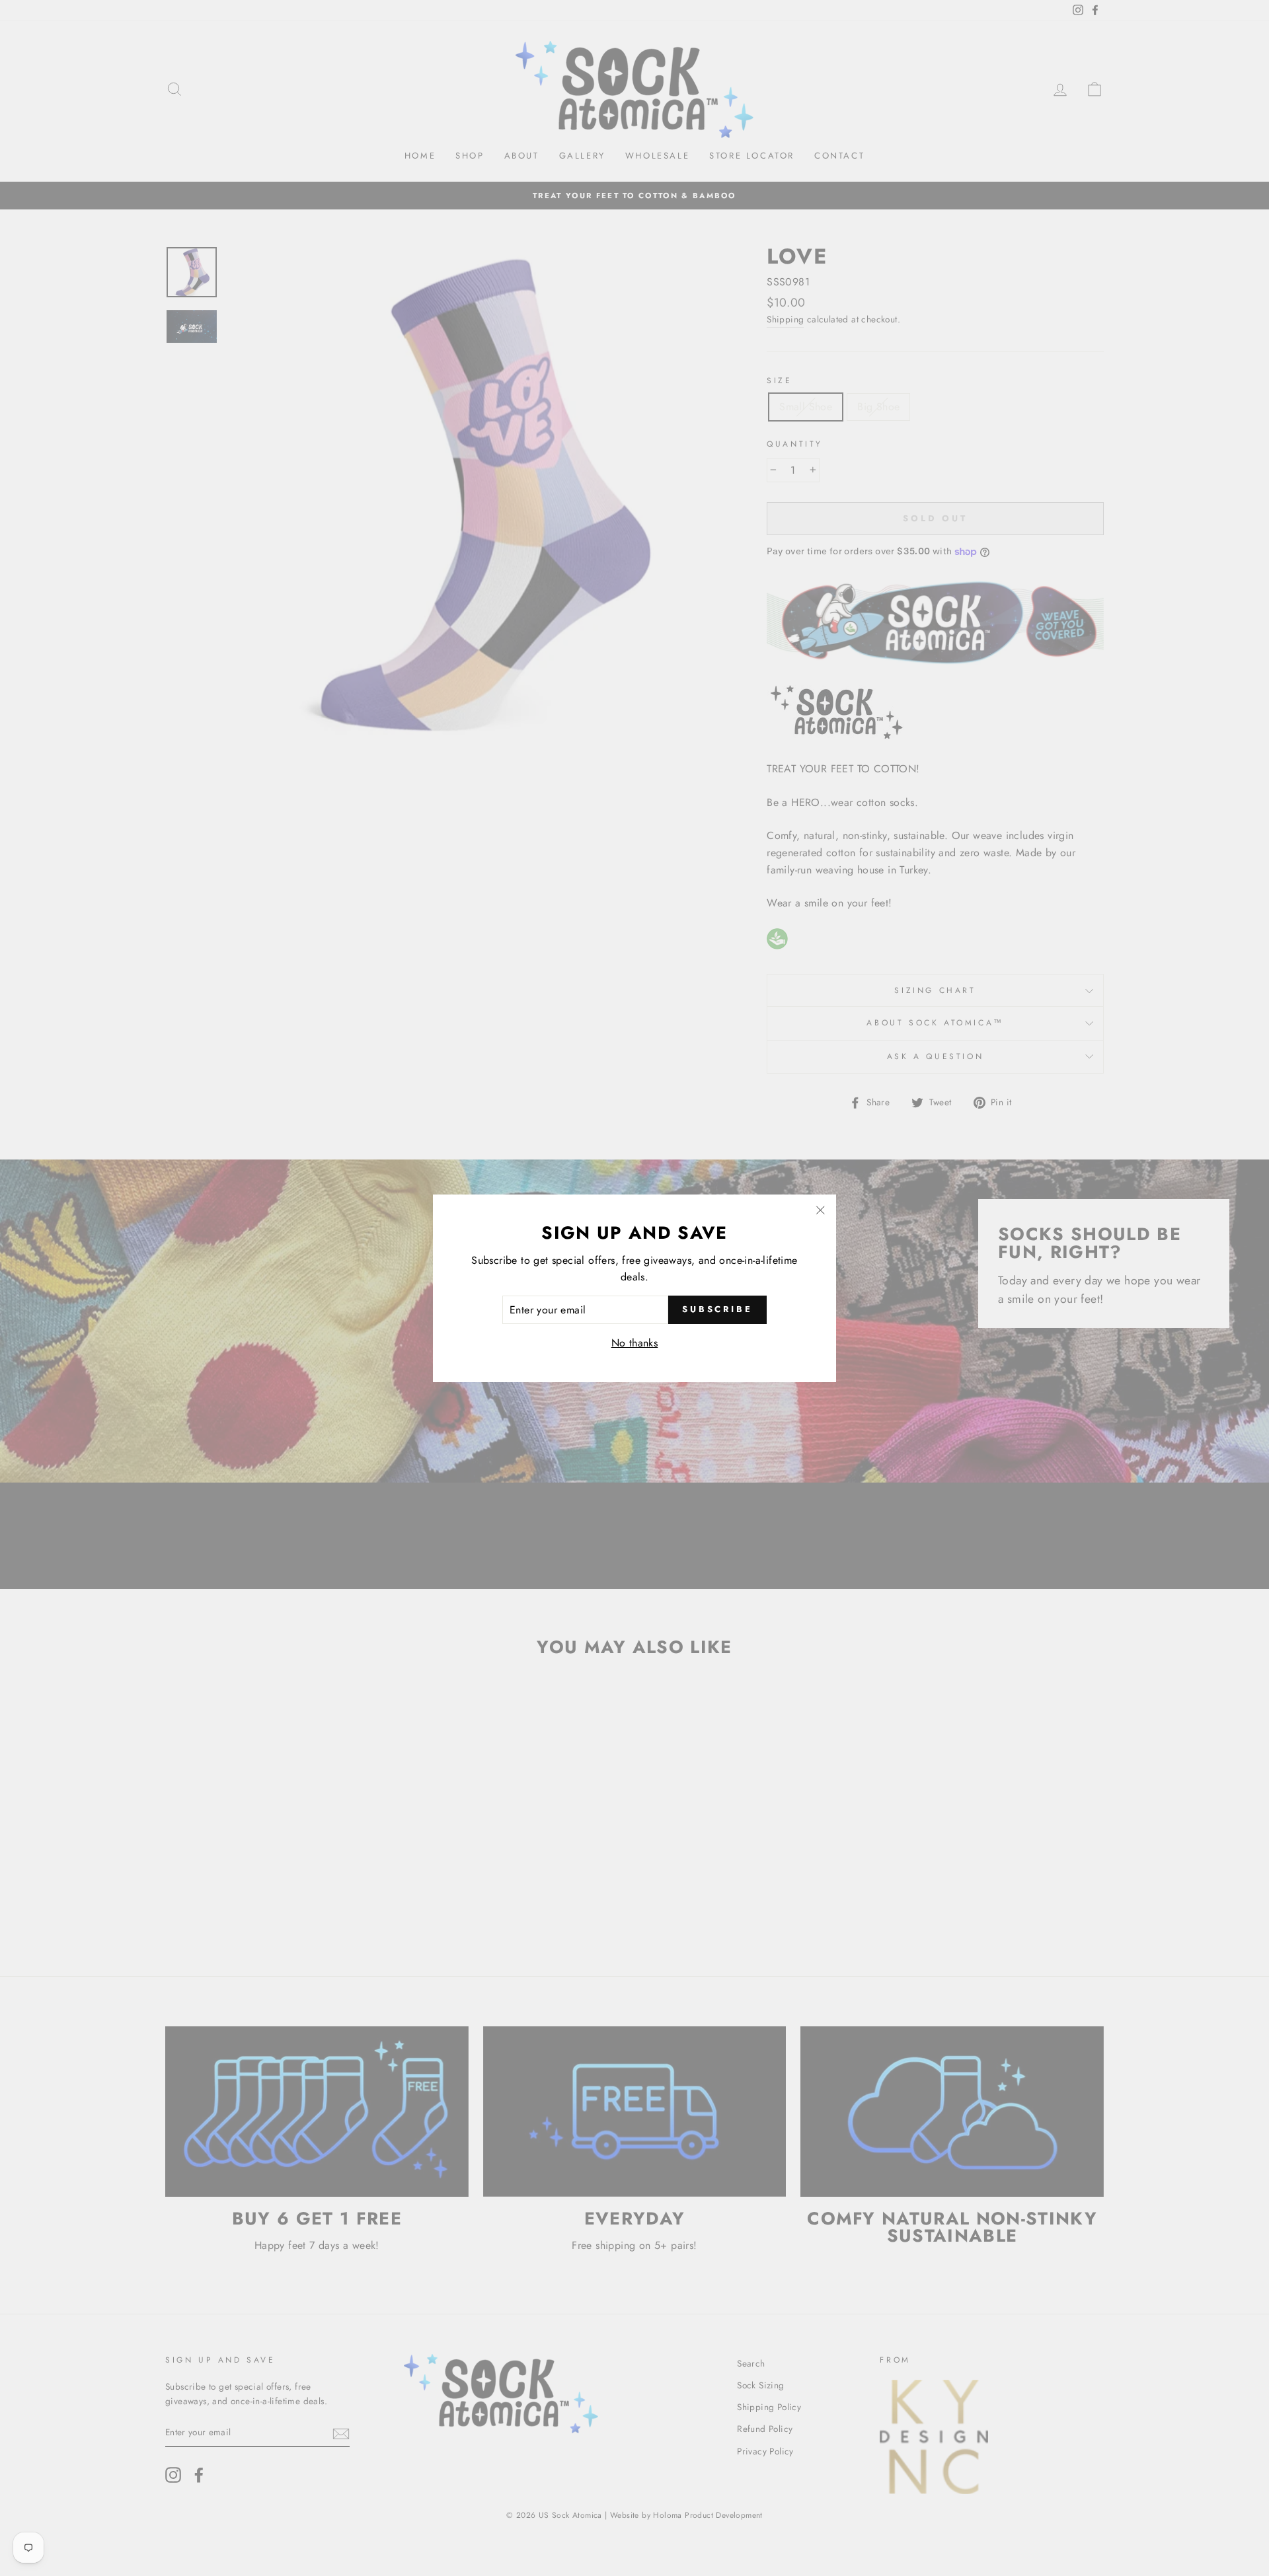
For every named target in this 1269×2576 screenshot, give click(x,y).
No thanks (635, 1343)
